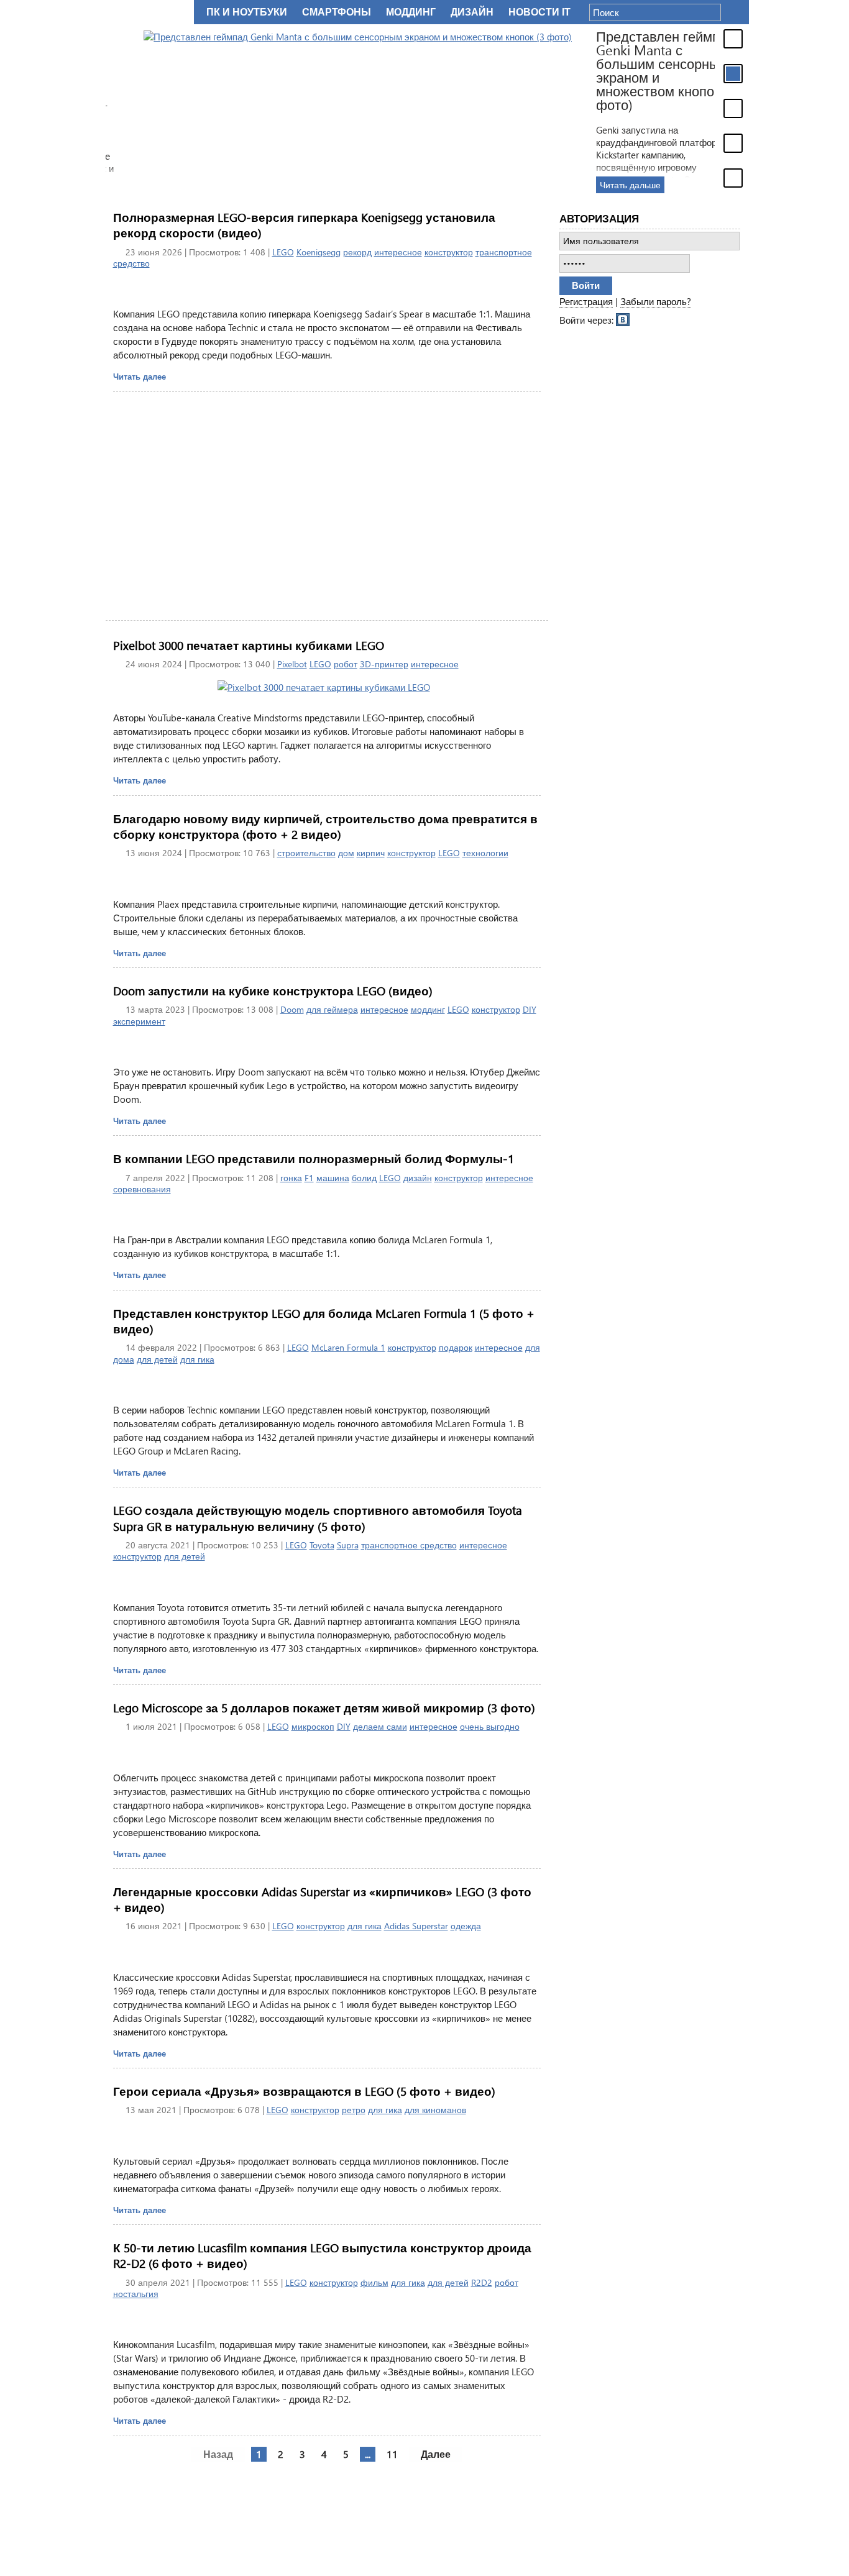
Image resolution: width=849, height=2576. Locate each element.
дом (346, 853)
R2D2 (482, 2282)
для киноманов (435, 2110)
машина (333, 1178)
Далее (436, 2454)
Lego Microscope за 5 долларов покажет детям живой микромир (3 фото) (324, 1708)
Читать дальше (592, 185)
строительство (306, 853)
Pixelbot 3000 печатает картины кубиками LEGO (249, 645)
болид (364, 1178)
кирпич (371, 853)
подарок (456, 1347)
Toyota (322, 1545)
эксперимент (139, 1021)
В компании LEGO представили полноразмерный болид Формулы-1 (314, 1158)
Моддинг (411, 12)
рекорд (357, 252)
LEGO (283, 252)
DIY (530, 1009)
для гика (197, 1359)
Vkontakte (623, 319)
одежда (466, 1926)
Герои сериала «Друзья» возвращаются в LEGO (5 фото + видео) (304, 2091)
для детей (157, 1359)
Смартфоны (337, 12)
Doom (292, 1009)
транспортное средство (409, 1545)
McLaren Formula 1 (348, 1347)
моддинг (428, 1009)
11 (392, 2454)
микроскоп (313, 1726)
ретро (354, 2110)
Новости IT (539, 12)
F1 (309, 1178)
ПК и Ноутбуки (247, 12)
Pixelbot (292, 664)
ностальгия (136, 2294)
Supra (348, 1545)
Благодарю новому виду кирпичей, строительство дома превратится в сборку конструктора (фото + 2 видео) (325, 826)
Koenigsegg (319, 252)
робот (346, 664)
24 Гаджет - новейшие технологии (147, 12)
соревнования (142, 1189)
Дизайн (472, 12)
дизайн (418, 1178)
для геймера (332, 1009)
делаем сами (380, 1726)
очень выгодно (490, 1726)
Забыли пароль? (656, 301)
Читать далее (140, 376)
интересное (398, 252)
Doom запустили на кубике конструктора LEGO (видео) (273, 991)
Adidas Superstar (416, 1926)
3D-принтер (384, 664)
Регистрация (586, 301)
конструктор (449, 252)
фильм (374, 2282)
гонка (291, 1178)
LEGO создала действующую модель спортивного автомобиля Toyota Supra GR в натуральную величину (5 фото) (318, 1518)
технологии (485, 853)
